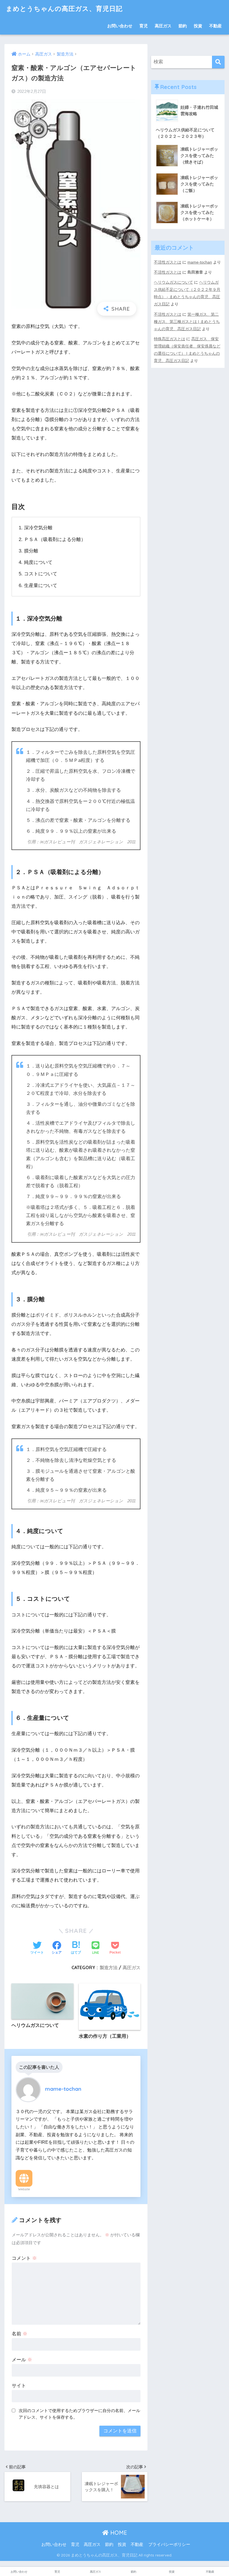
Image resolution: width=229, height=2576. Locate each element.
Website (24, 2189)
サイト (19, 2386)
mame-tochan (200, 262)
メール (22, 2360)
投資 (198, 26)
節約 (183, 26)
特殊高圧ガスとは (170, 339)
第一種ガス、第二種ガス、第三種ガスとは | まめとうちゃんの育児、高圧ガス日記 (187, 322)
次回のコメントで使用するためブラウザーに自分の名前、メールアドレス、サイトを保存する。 (79, 2414)
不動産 (215, 26)
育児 (144, 26)
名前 (20, 2334)
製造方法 (109, 1967)
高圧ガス (163, 26)
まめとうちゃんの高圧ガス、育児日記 (64, 9)
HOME (118, 2533)
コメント (24, 2258)
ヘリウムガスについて (173, 282)
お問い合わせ (120, 26)
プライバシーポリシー (169, 2544)
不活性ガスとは (168, 262)
